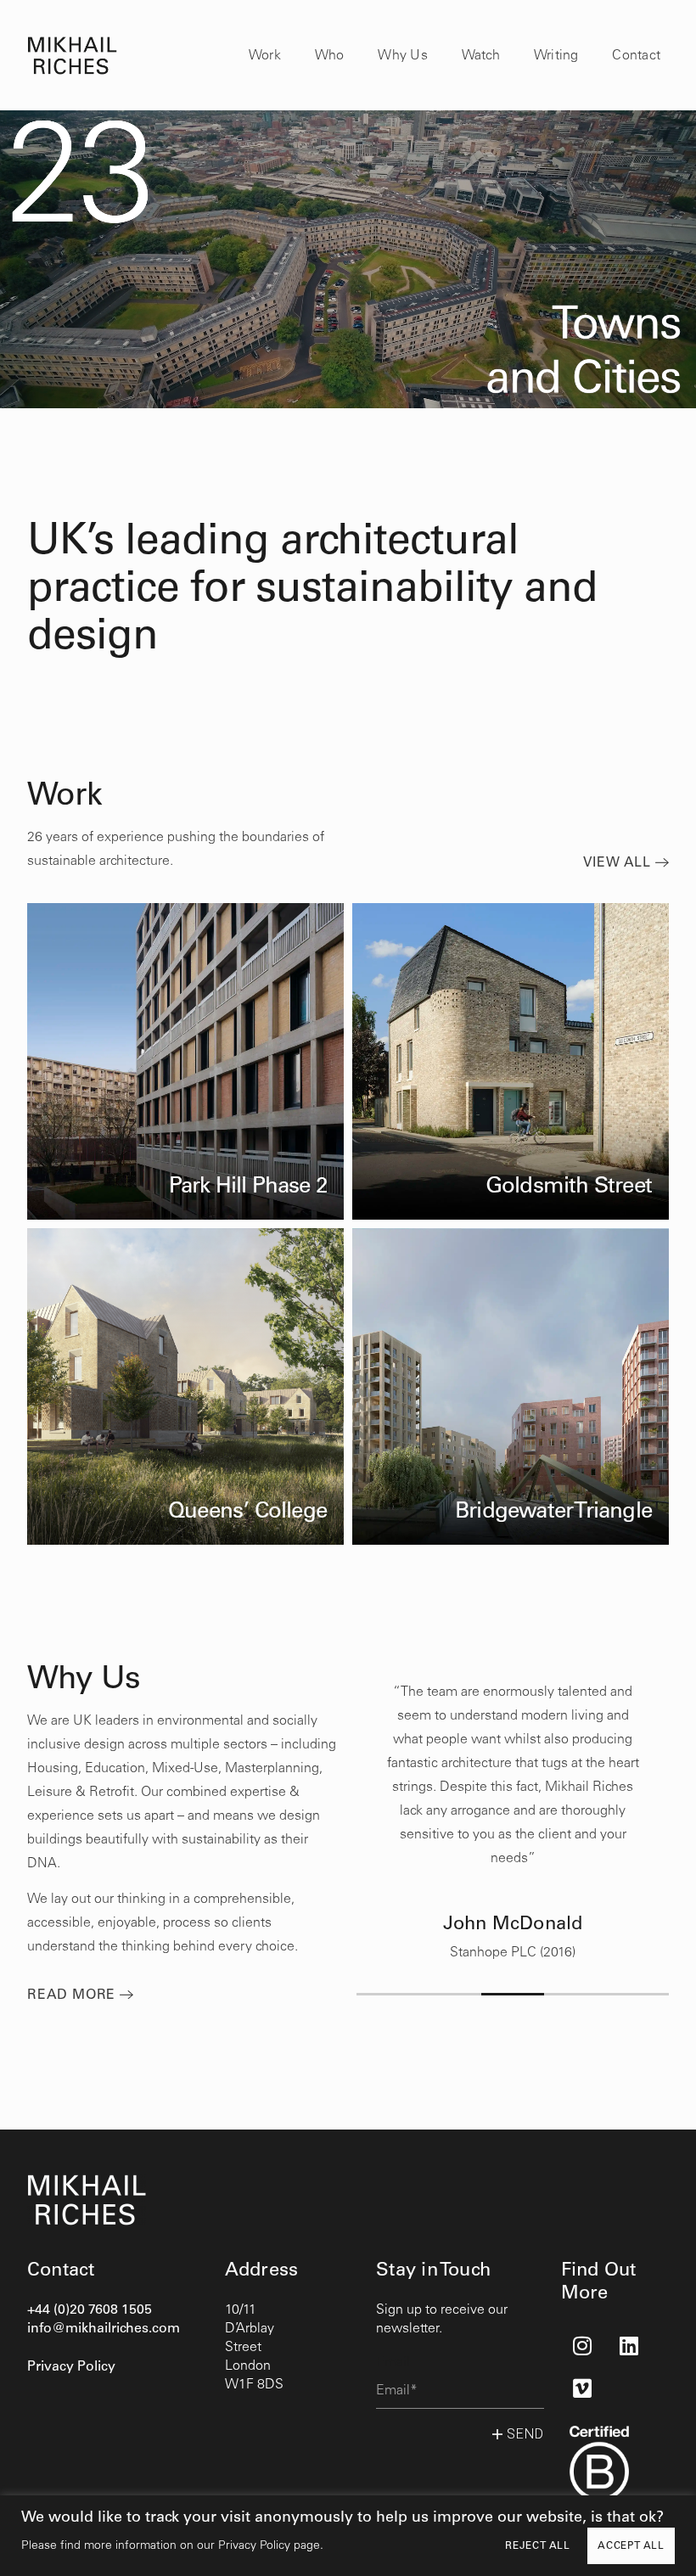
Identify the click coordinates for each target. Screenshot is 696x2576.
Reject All (538, 2546)
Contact (636, 56)
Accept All (631, 2546)
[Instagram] (582, 2345)
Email (393, 2363)
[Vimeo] (582, 2388)
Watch (481, 56)
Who (330, 56)
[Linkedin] (629, 2345)
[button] (388, 1994)
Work (265, 56)
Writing (556, 56)
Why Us (402, 56)
